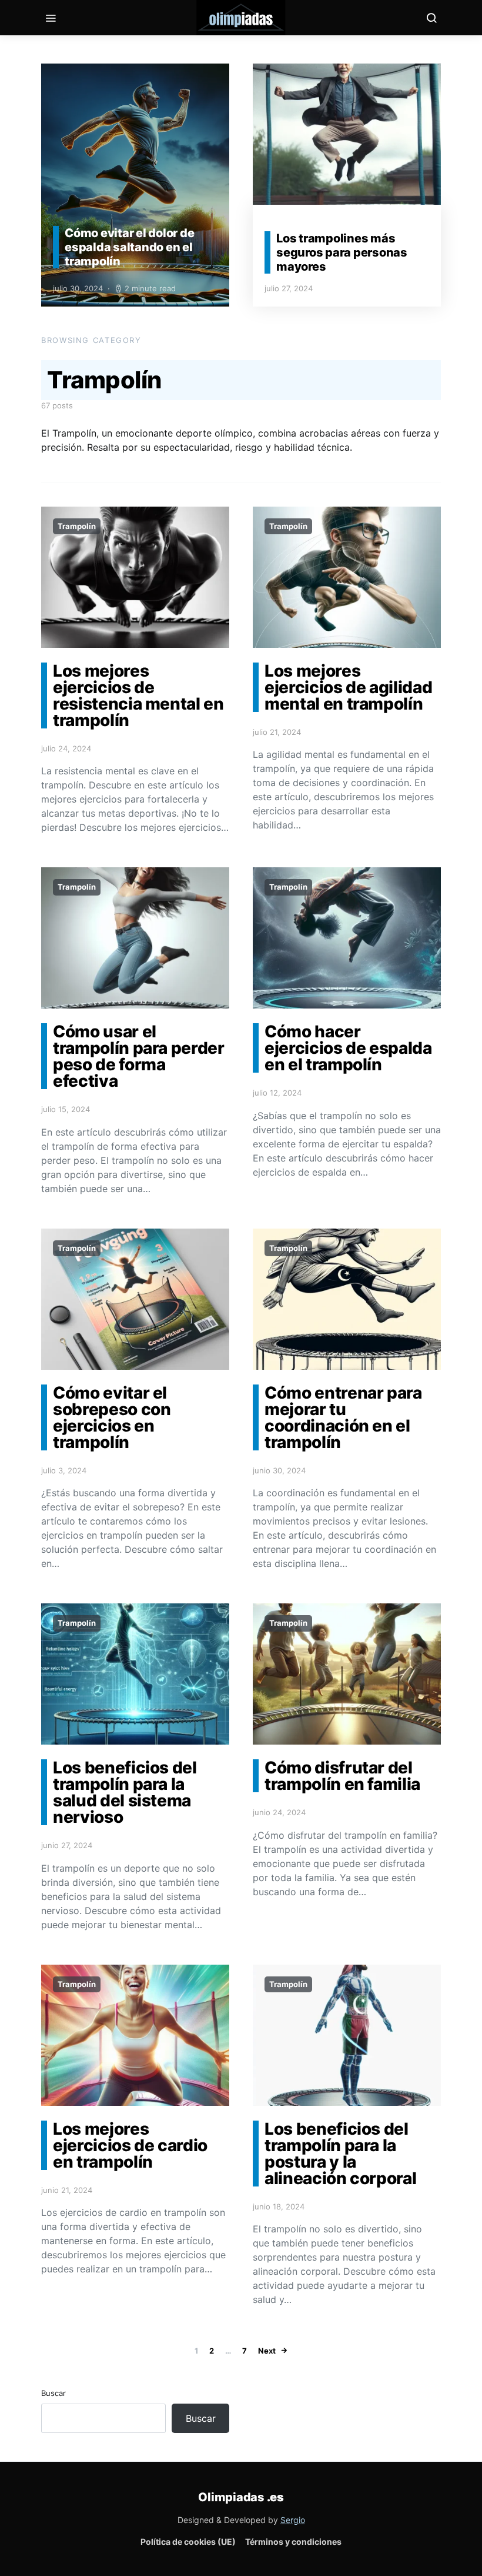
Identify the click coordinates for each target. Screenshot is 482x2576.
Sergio (293, 2520)
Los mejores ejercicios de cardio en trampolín (130, 2145)
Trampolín (77, 526)
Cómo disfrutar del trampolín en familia (342, 1776)
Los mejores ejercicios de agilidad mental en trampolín (348, 687)
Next (267, 2351)
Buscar (53, 2393)
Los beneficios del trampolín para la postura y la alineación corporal (340, 2154)
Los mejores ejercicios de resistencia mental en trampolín (138, 695)
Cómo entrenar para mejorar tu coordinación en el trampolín (343, 1417)
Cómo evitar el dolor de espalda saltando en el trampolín (129, 247)
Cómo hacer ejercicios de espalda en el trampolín (348, 1048)
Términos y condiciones (293, 2542)
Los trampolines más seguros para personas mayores (342, 252)
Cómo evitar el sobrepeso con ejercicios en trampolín (112, 1417)
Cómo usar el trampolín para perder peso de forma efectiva (139, 1056)
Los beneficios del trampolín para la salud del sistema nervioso (125, 1792)
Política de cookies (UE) (188, 2542)
